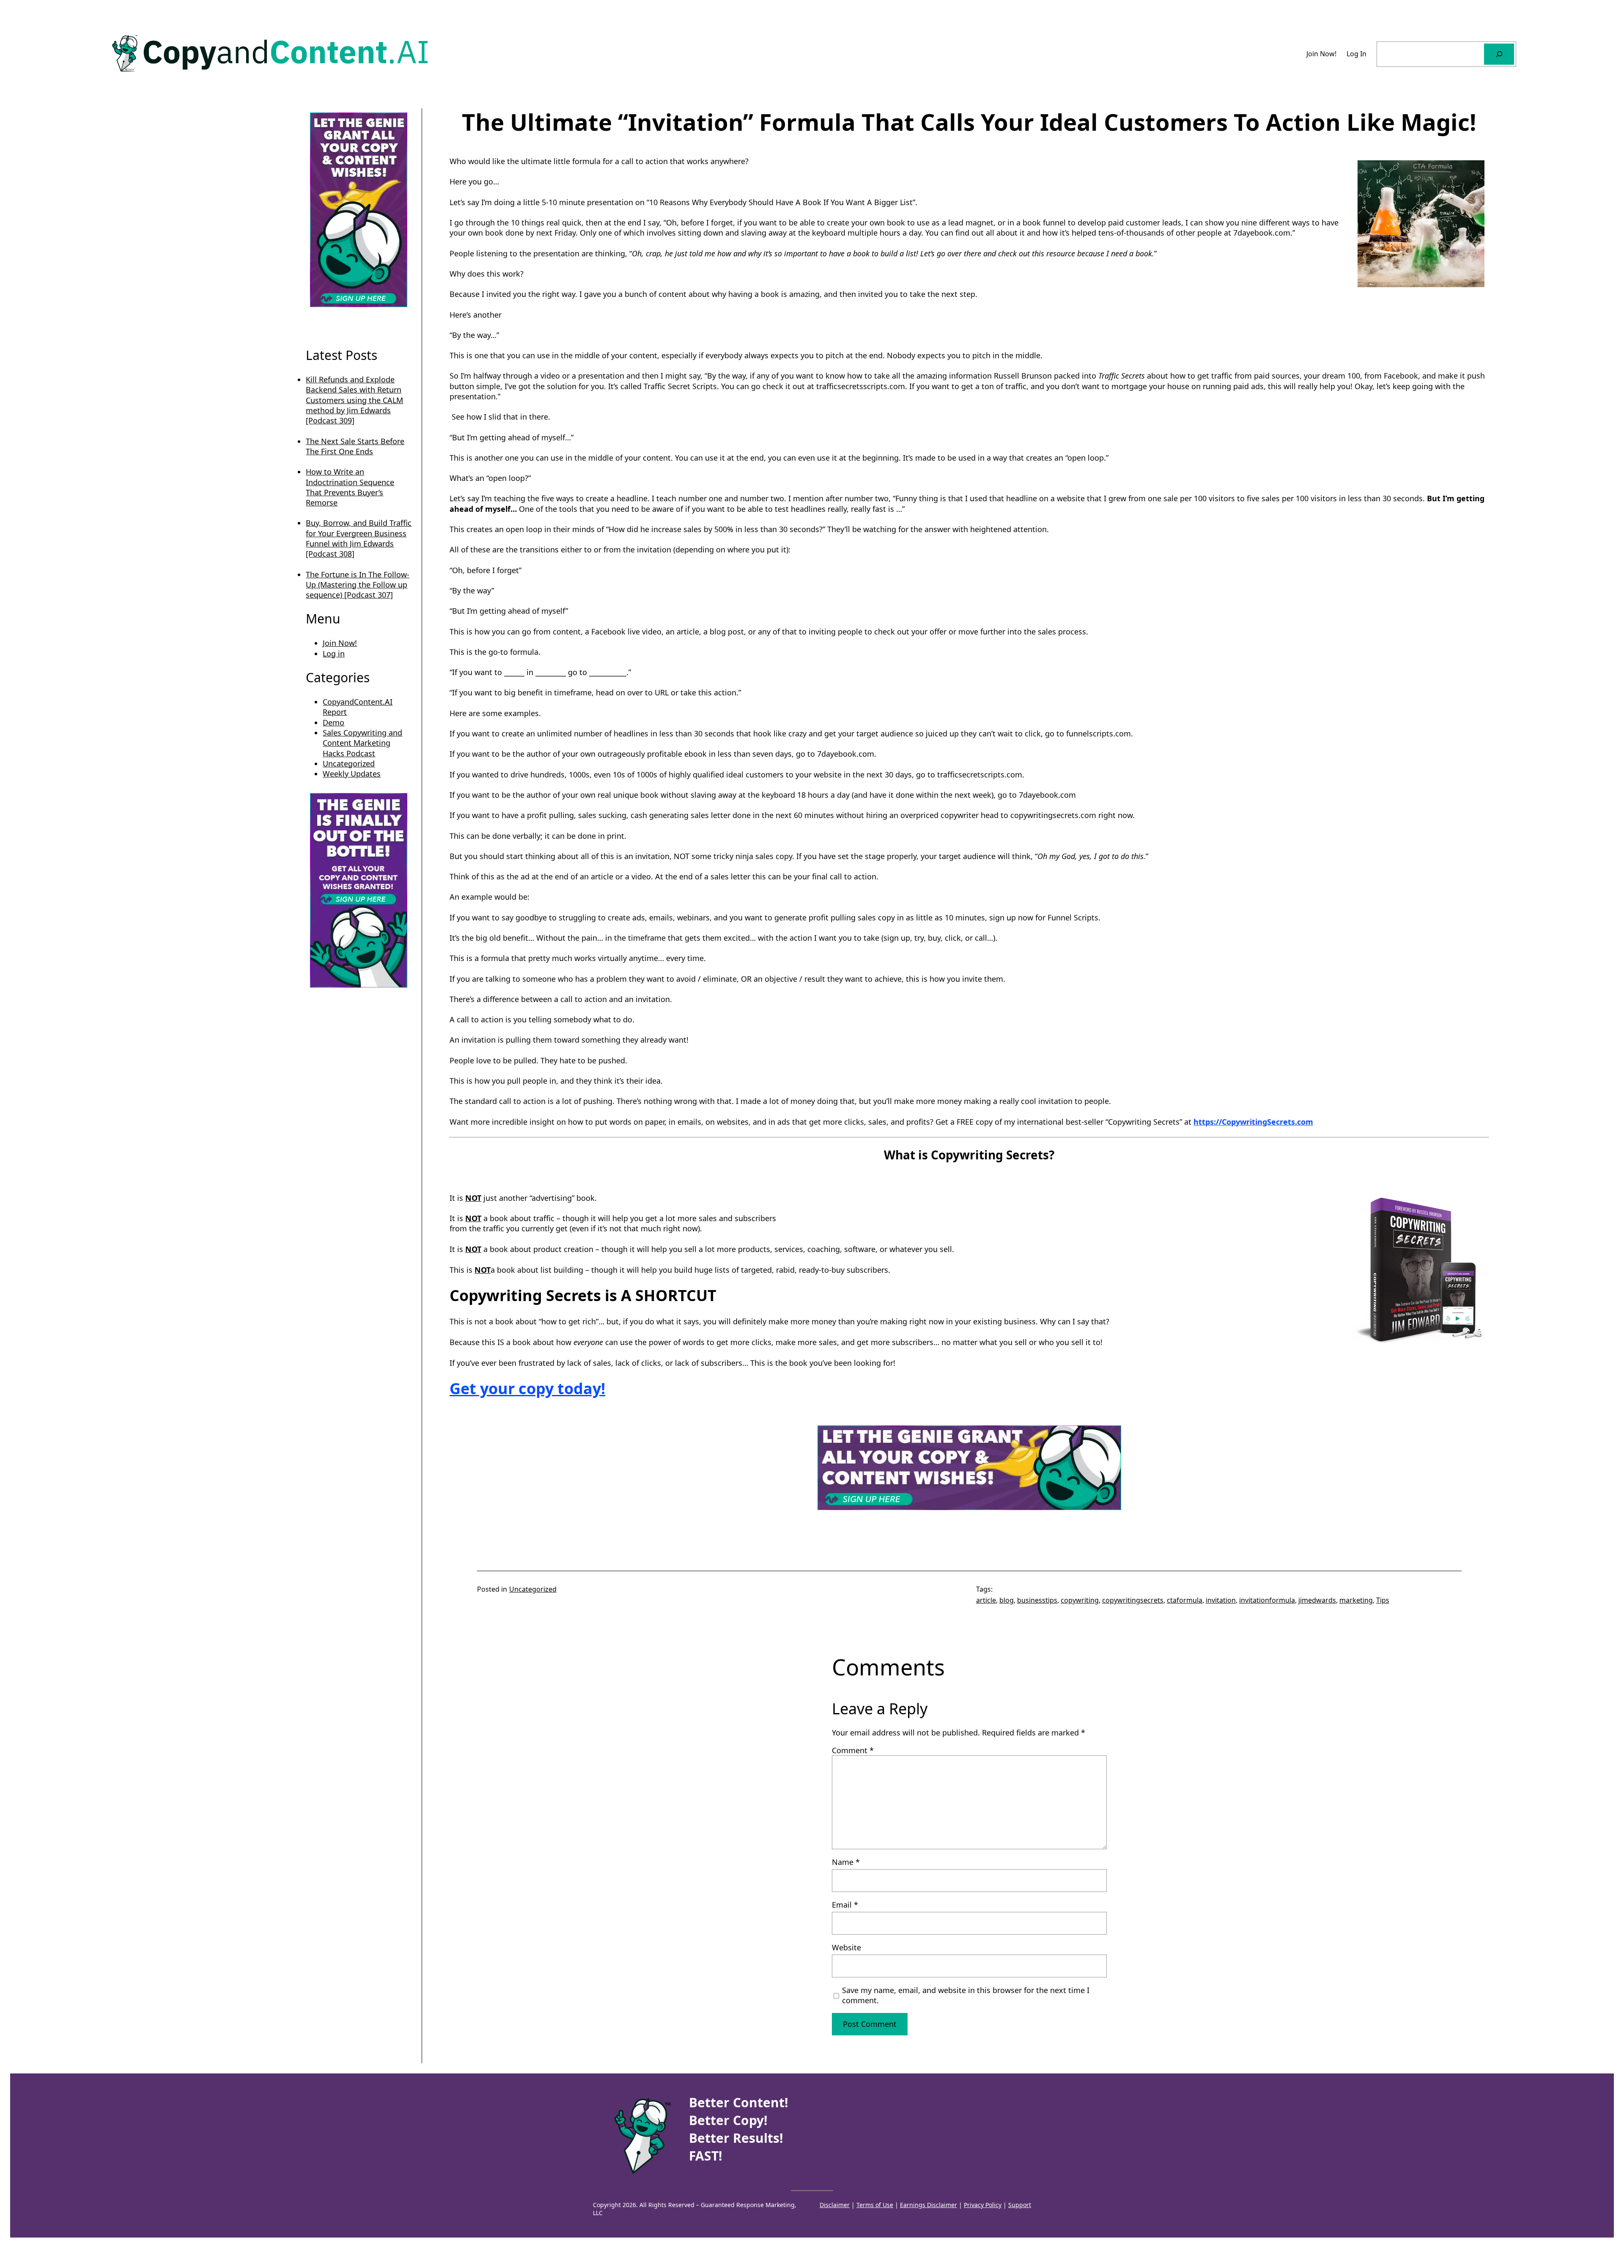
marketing (1356, 1600)
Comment (853, 1750)
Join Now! (340, 643)
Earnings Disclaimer (929, 2205)
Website (846, 1947)
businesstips (1037, 1600)
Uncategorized (349, 763)
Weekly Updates (352, 774)
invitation (1221, 1600)
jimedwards (1317, 1600)
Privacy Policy (983, 2205)
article (986, 1600)
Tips (1383, 1600)
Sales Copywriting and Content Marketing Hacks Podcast (362, 743)
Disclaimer (835, 2205)
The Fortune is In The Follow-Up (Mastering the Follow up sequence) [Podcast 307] (358, 585)
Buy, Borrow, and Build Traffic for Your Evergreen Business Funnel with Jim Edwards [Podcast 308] (359, 538)
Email (845, 1905)
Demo (333, 722)
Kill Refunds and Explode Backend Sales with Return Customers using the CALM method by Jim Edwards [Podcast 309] (354, 400)
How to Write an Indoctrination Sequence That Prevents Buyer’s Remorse (350, 487)
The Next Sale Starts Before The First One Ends (355, 446)
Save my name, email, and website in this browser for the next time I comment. (966, 1995)
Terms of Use (875, 2205)
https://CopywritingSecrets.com (1253, 1122)
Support (1020, 2205)
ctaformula (1185, 1600)
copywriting (1080, 1600)
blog (1007, 1600)
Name (846, 1862)
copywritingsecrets (1133, 1600)
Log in (334, 653)
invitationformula (1267, 1600)
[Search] (1499, 54)
